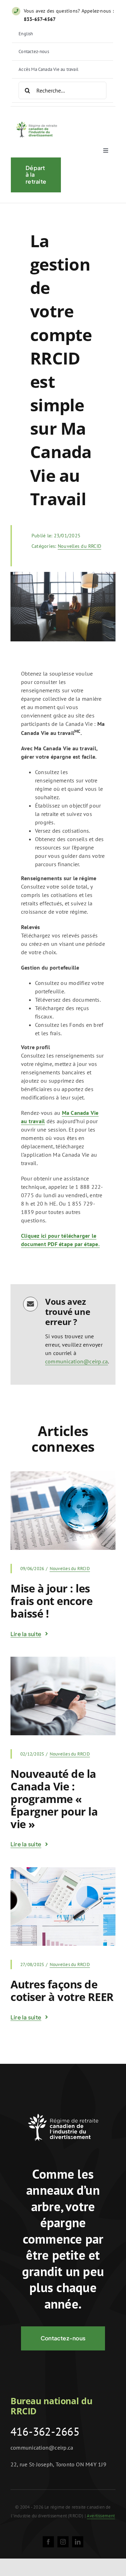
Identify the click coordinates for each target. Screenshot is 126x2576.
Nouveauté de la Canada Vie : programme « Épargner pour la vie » (54, 1799)
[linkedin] (78, 2542)
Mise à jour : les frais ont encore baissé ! (52, 1601)
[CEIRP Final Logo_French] (36, 120)
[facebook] (48, 2542)
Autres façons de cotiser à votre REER (62, 1990)
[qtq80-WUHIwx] (63, 1870)
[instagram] (63, 2542)
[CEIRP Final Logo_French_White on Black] (63, 2108)
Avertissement (101, 2516)
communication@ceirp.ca (76, 1361)
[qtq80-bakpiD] (63, 1659)
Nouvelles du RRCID (79, 546)
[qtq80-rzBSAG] (63, 1474)
